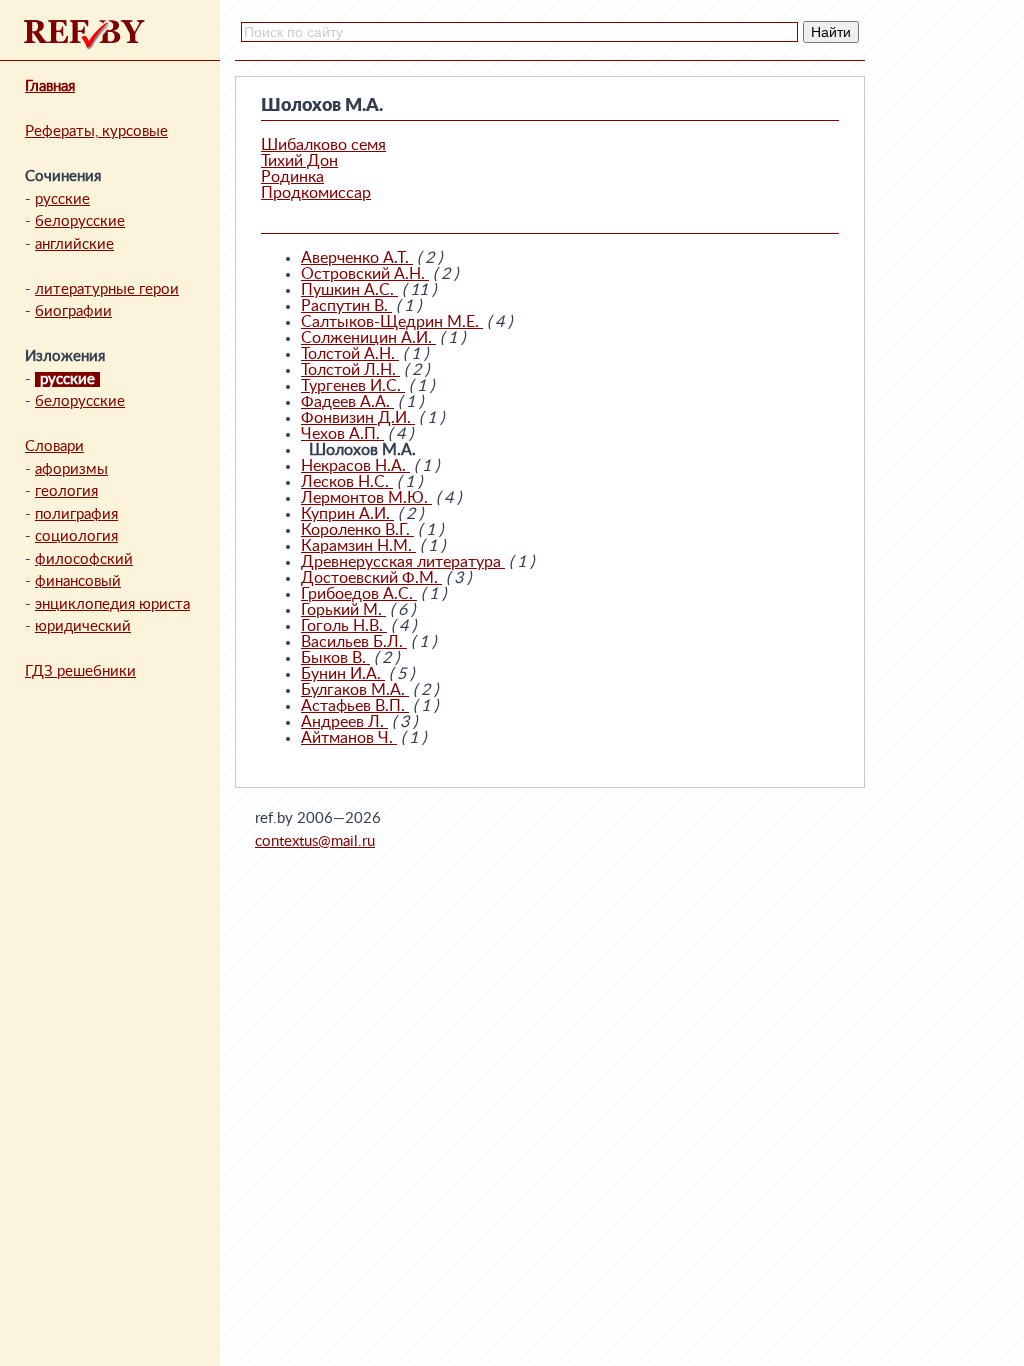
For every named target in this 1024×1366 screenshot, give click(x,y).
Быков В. (335, 658)
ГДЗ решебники (80, 671)
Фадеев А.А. (347, 402)
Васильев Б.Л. (354, 642)
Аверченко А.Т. (357, 258)
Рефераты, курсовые (96, 131)
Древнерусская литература (403, 562)
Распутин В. (346, 306)
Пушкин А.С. (349, 290)
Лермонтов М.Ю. (366, 498)
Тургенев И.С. (353, 386)
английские (74, 244)
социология (76, 536)
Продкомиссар (316, 193)
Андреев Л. (344, 722)
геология (66, 491)
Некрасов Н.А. (355, 466)
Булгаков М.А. (355, 690)
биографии (73, 311)
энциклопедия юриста (112, 604)
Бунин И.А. (343, 674)
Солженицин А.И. (368, 338)
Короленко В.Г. (357, 530)
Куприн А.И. (347, 514)
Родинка (292, 177)
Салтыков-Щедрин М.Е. (392, 322)
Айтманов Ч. (349, 738)
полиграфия (76, 514)
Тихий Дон (299, 161)
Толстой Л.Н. (350, 370)
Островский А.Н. (365, 274)
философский (84, 559)
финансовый (78, 581)
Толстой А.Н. (350, 354)
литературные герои (107, 289)
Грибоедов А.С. (359, 594)
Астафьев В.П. (355, 706)
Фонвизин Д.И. (358, 418)
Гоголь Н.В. (344, 626)
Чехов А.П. (342, 434)
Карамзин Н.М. (358, 546)
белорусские (80, 221)
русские (62, 199)
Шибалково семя (323, 145)
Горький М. (343, 610)
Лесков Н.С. (347, 482)
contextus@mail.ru (315, 841)
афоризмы (71, 469)
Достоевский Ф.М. (371, 578)
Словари (54, 446)
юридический (83, 626)
